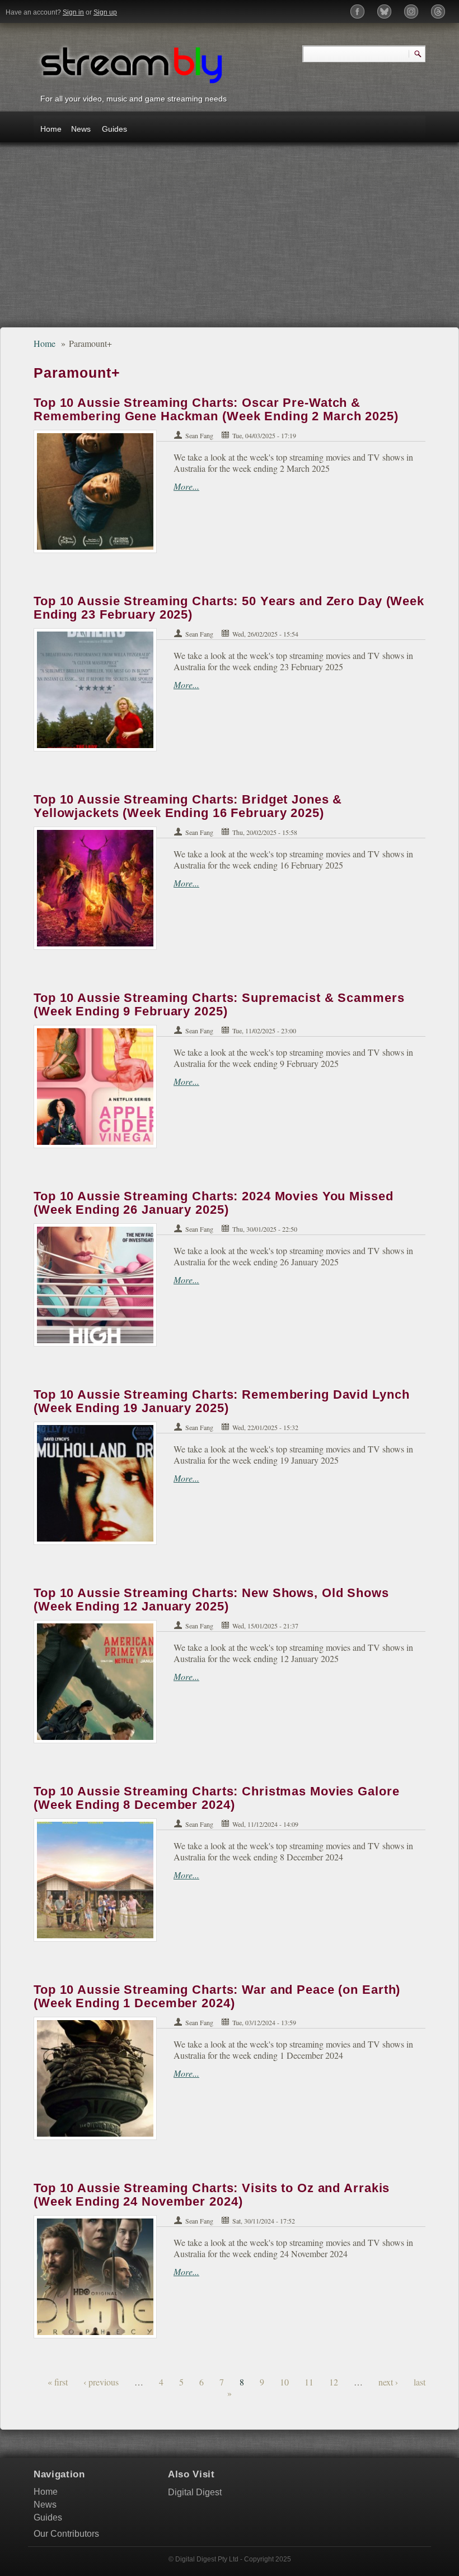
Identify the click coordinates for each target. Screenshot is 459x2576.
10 (284, 2382)
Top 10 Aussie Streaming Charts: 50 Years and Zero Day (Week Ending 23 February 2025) (229, 608)
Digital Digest (195, 2492)
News (81, 129)
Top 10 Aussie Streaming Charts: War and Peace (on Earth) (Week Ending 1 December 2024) (217, 1996)
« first (58, 2382)
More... (186, 486)
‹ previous (101, 2382)
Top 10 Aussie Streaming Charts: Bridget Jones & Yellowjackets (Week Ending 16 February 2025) (188, 806)
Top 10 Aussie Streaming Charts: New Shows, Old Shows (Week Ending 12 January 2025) (211, 1600)
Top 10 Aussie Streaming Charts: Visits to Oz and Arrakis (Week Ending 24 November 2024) (212, 2195)
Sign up (105, 12)
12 (334, 2382)
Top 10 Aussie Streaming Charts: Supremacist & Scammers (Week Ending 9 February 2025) (219, 1004)
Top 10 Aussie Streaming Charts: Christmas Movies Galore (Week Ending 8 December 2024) (216, 1798)
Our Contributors (66, 2534)
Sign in (73, 12)
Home (51, 129)
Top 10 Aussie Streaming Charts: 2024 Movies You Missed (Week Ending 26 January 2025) (214, 1203)
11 (309, 2382)
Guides (114, 129)
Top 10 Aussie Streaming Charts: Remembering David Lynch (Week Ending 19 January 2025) (221, 1401)
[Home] (132, 64)
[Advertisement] (230, 240)
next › (388, 2382)
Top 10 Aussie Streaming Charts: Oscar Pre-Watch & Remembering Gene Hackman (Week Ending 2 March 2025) (216, 409)
